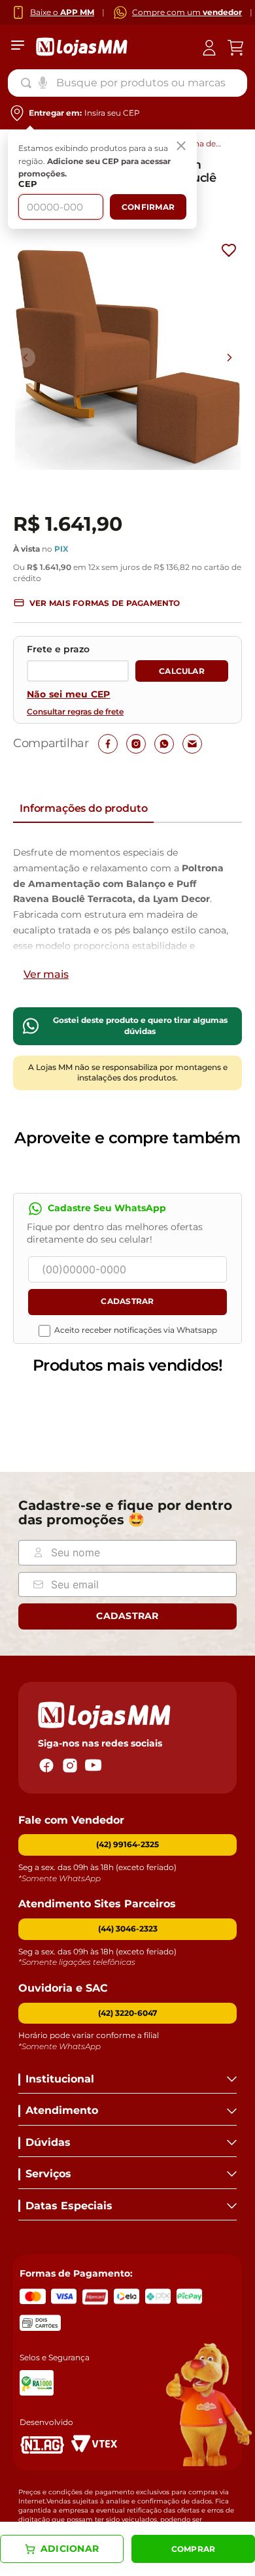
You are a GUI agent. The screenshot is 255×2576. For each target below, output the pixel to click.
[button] (97, 603)
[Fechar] (181, 146)
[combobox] (127, 83)
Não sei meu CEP (69, 694)
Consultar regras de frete (75, 712)
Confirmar (148, 207)
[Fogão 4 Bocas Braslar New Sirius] (66, 1409)
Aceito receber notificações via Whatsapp (136, 1330)
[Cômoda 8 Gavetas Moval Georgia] (184, 1409)
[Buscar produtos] (29, 83)
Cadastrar (127, 1301)
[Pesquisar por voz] (43, 82)
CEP (28, 184)
